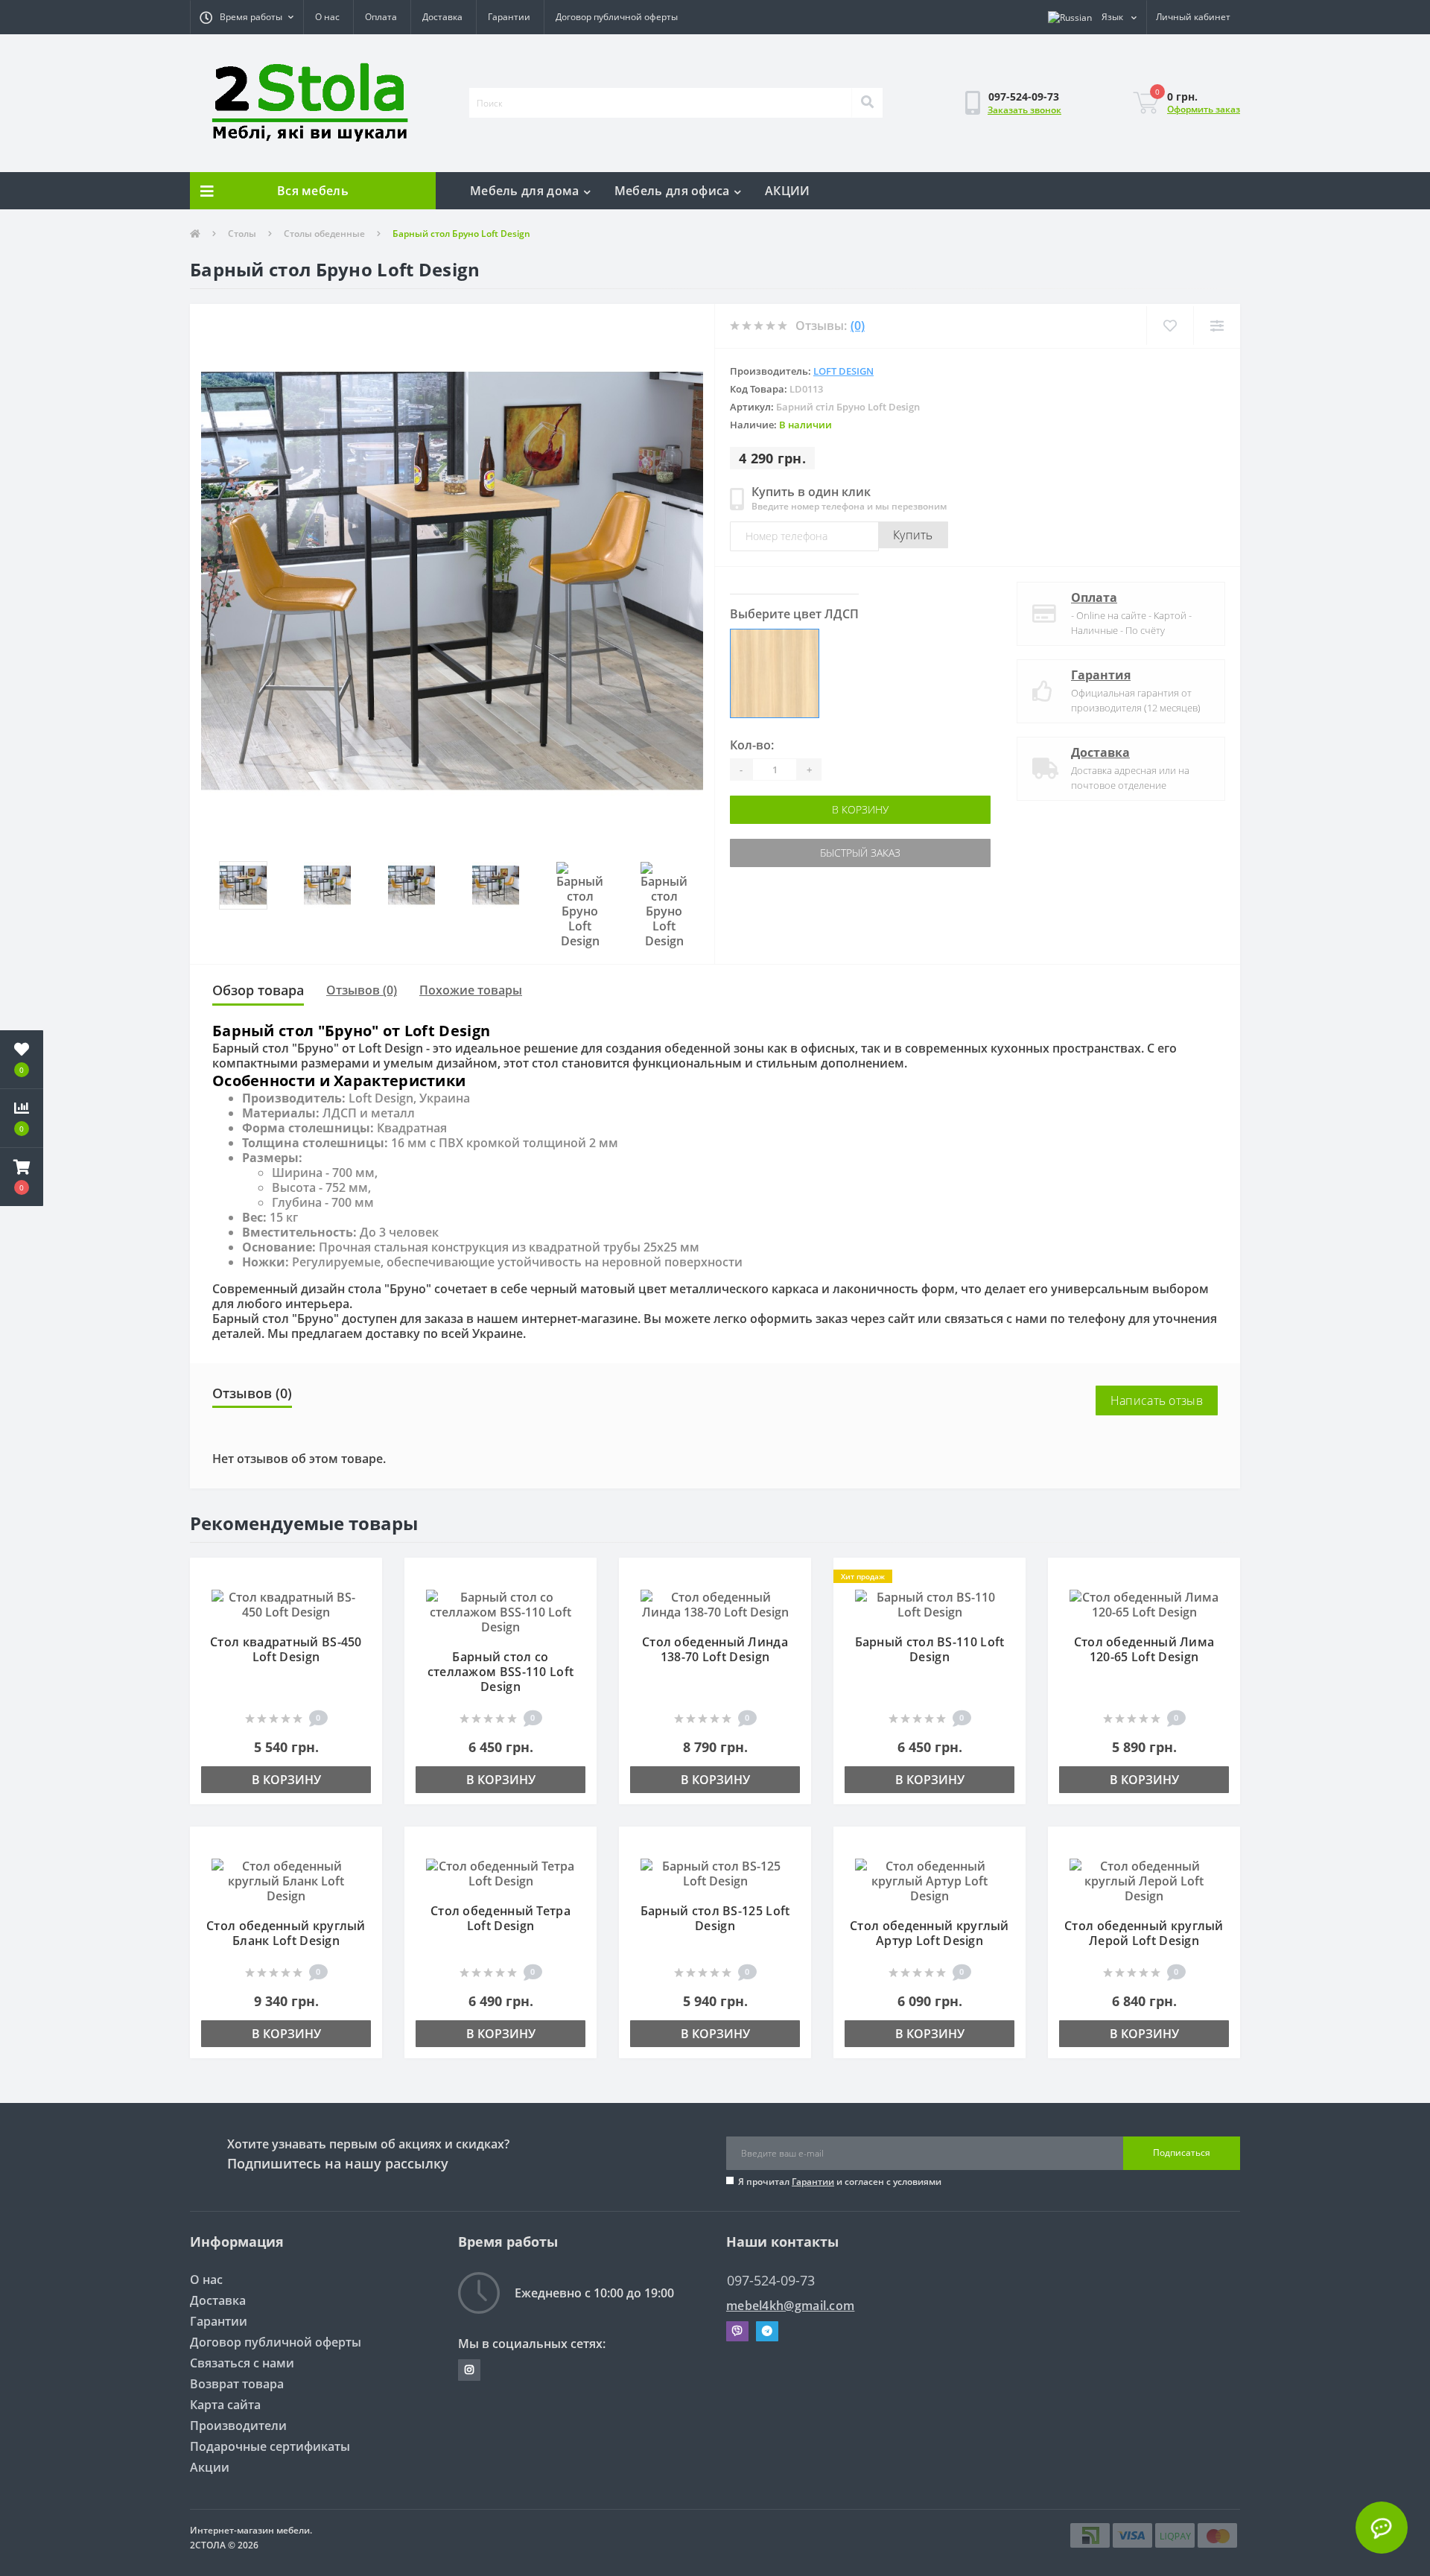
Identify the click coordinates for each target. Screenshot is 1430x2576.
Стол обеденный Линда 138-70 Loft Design (715, 1649)
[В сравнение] (364, 1599)
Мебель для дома (525, 191)
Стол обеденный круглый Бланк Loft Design (286, 1933)
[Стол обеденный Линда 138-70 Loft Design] (715, 1603)
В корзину (795, 809)
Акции (210, 2467)
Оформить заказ (1204, 109)
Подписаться (1182, 2153)
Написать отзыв (1157, 1400)
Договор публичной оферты (617, 17)
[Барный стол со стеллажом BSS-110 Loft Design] (500, 1611)
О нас (327, 17)
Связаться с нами (242, 2363)
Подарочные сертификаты (270, 2446)
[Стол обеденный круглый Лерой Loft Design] (1144, 1879)
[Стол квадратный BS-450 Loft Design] (286, 1603)
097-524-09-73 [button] (771, 2281)
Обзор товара (258, 990)
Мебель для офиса (672, 191)
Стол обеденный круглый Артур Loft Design (929, 1933)
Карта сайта (225, 2405)
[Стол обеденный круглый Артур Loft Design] (929, 1879)
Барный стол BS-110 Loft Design (930, 1649)
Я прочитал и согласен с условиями (840, 2182)
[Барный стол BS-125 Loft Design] (715, 1872)
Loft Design (843, 371)
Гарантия (1101, 675)
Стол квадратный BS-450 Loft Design (286, 1649)
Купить (913, 535)
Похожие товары (471, 990)
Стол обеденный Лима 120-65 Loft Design (1144, 1649)
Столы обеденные (324, 234)
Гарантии (509, 17)
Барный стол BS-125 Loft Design (715, 1918)
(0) (858, 326)
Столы (242, 234)
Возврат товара (237, 2384)
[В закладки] (364, 1577)
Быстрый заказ (795, 853)
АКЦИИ (788, 191)
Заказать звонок (1024, 110)
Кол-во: (752, 745)
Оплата (381, 17)
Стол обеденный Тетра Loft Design (500, 1918)
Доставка (442, 17)
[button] (247, 17)
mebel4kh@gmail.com (790, 2306)
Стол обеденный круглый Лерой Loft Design (1144, 1933)
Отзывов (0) (362, 990)
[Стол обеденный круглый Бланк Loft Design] (286, 1879)
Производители (238, 2426)
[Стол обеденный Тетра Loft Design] (500, 1872)
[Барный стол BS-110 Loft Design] (929, 1603)
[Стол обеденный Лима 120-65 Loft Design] (1144, 1603)
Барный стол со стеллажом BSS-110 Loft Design (501, 1672)
